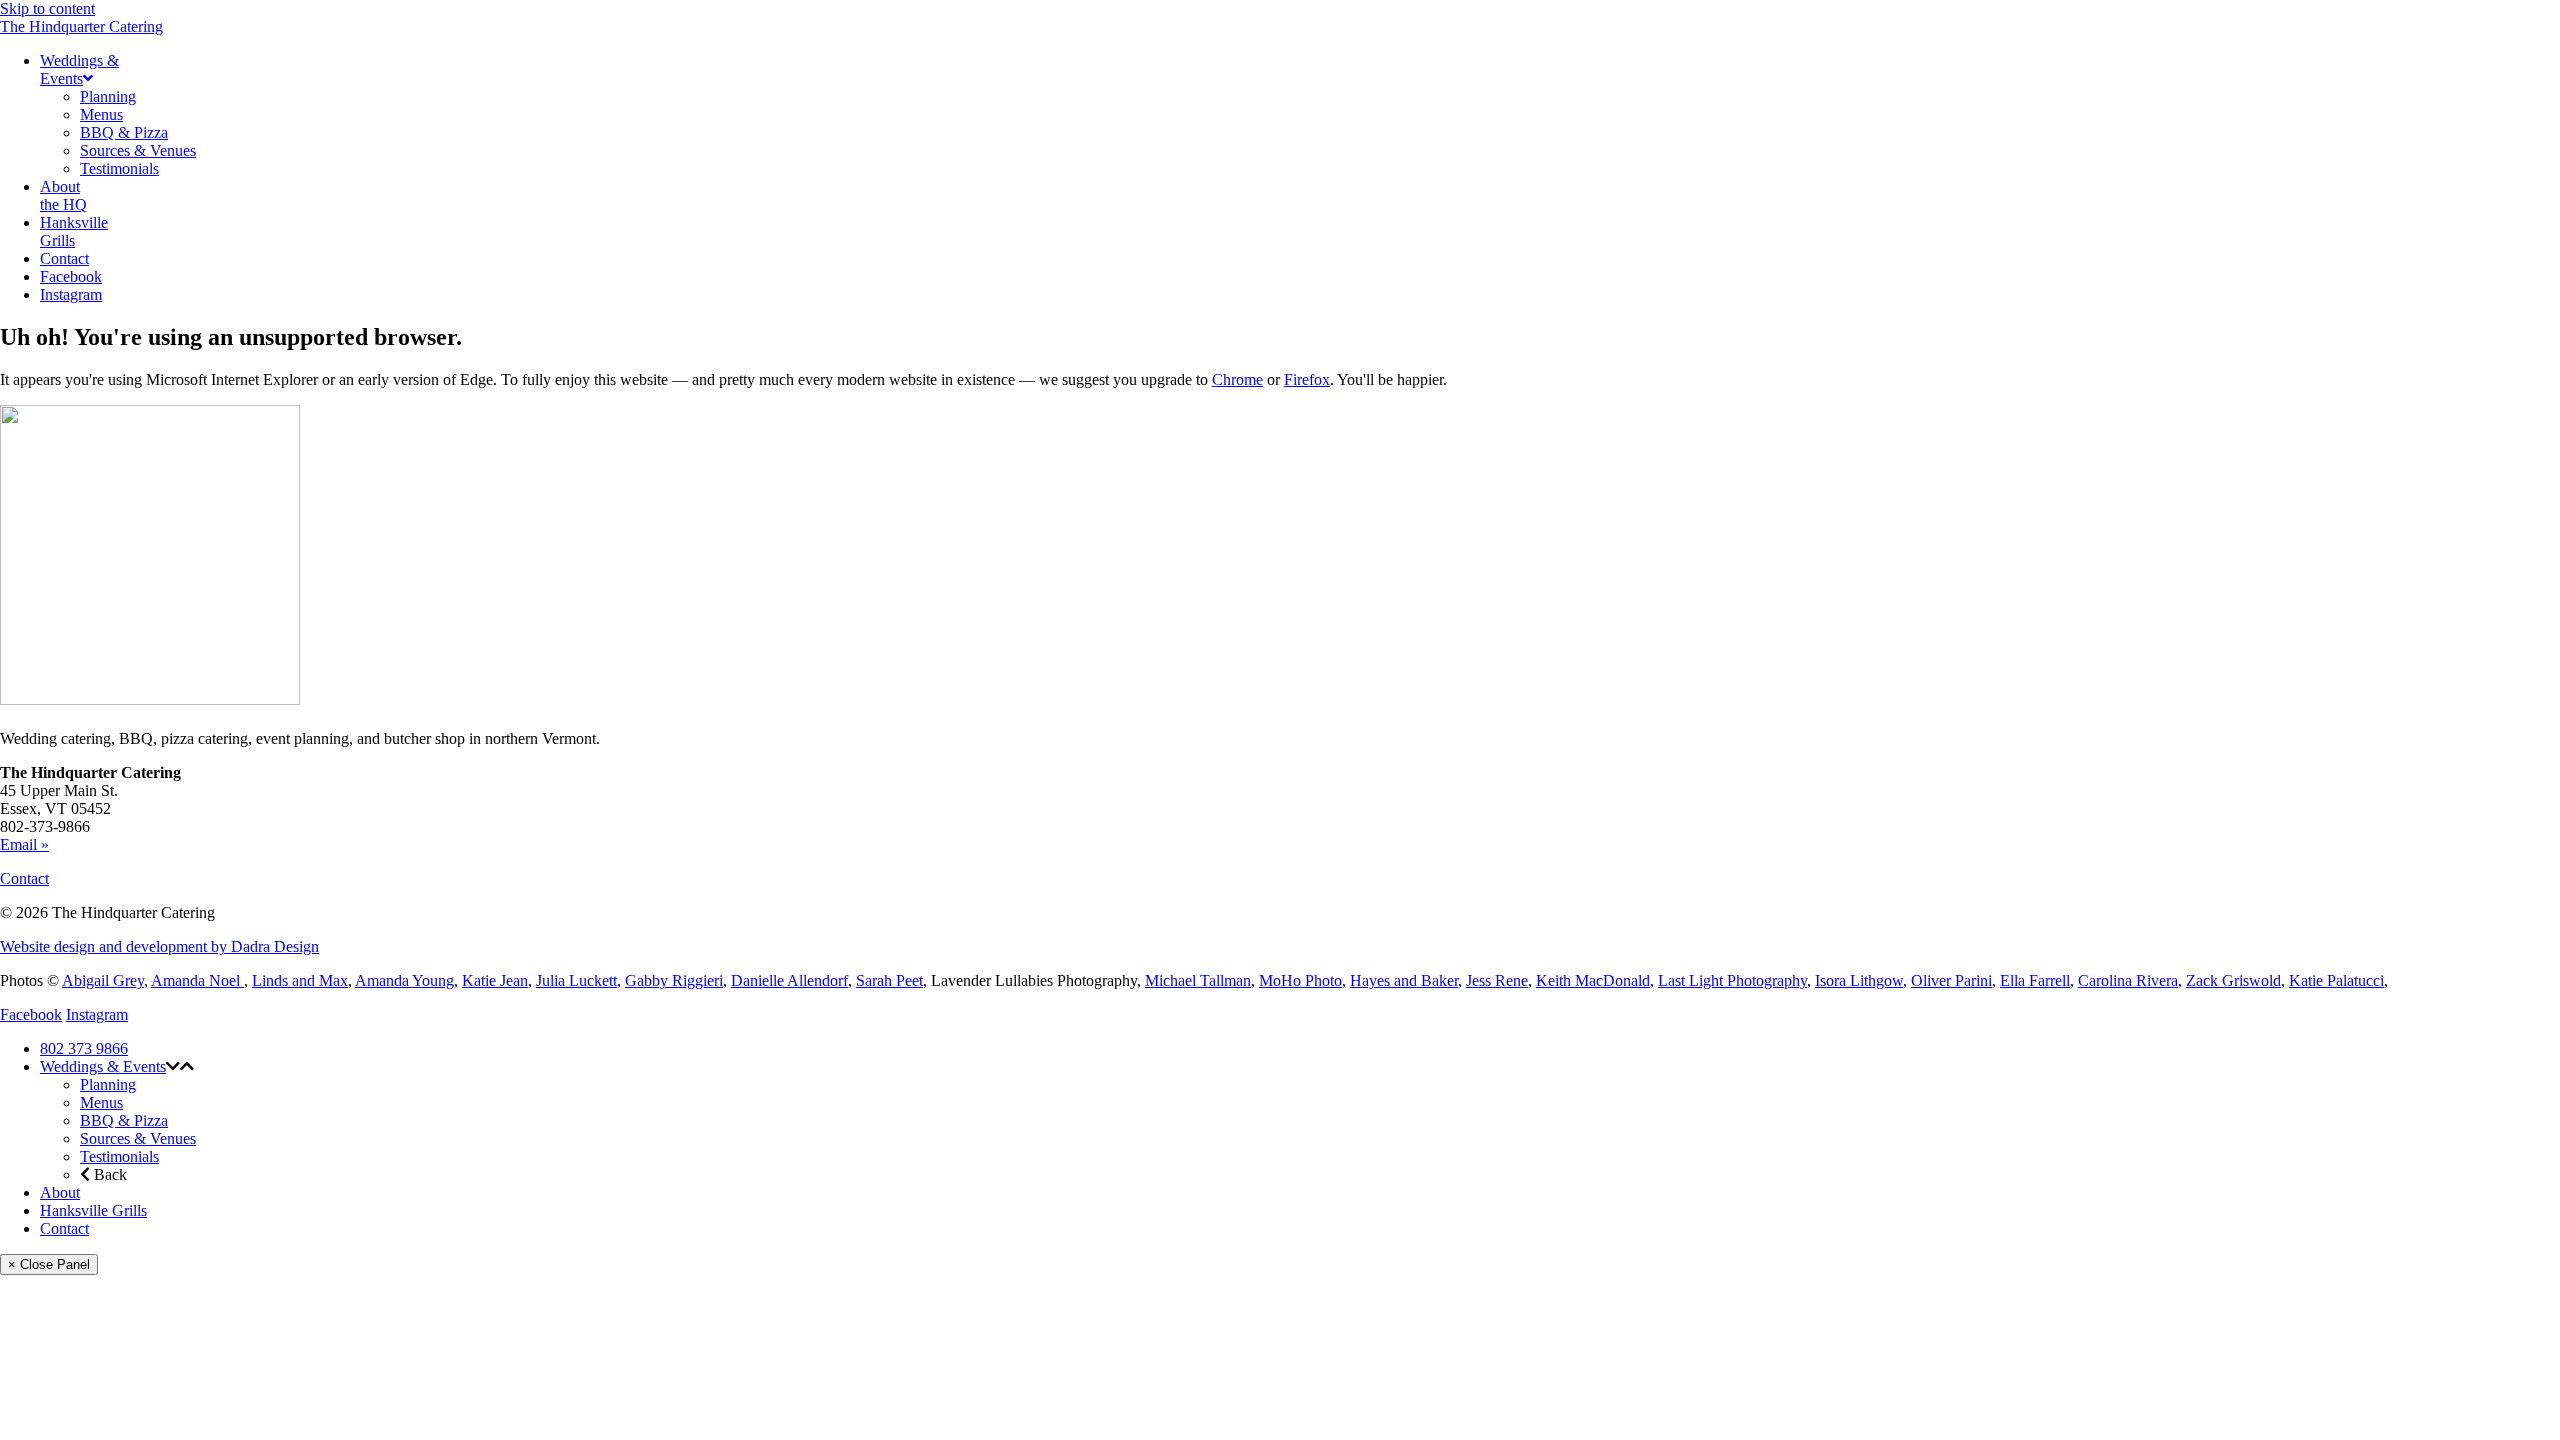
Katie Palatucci (2336, 980)
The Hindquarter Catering (81, 26)
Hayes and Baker (1404, 980)
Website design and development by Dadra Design (159, 946)
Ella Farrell (2035, 980)
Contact (24, 878)
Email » (24, 844)
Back (108, 1174)
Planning (108, 1084)
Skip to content (47, 8)
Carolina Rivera (2128, 980)
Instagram (97, 1014)
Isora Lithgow (1859, 980)
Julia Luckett (576, 980)
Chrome (1237, 379)
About (60, 1192)
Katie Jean (495, 980)
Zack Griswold (2233, 980)
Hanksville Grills (93, 1210)
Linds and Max (300, 980)
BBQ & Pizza (124, 1120)
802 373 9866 (84, 1048)
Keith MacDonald (1593, 980)
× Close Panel (49, 1264)
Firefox (1307, 379)
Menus (101, 1102)
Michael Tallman (1198, 980)
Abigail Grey (103, 980)
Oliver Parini (1951, 980)
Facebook (31, 1014)
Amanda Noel (197, 980)
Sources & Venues (138, 1138)
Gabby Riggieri (674, 980)
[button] (173, 1066)
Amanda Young (404, 980)
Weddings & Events (103, 1066)
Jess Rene (1497, 980)
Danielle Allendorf (789, 980)
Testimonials (119, 1156)
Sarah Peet (889, 980)
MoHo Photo (1300, 980)
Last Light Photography (1732, 980)
